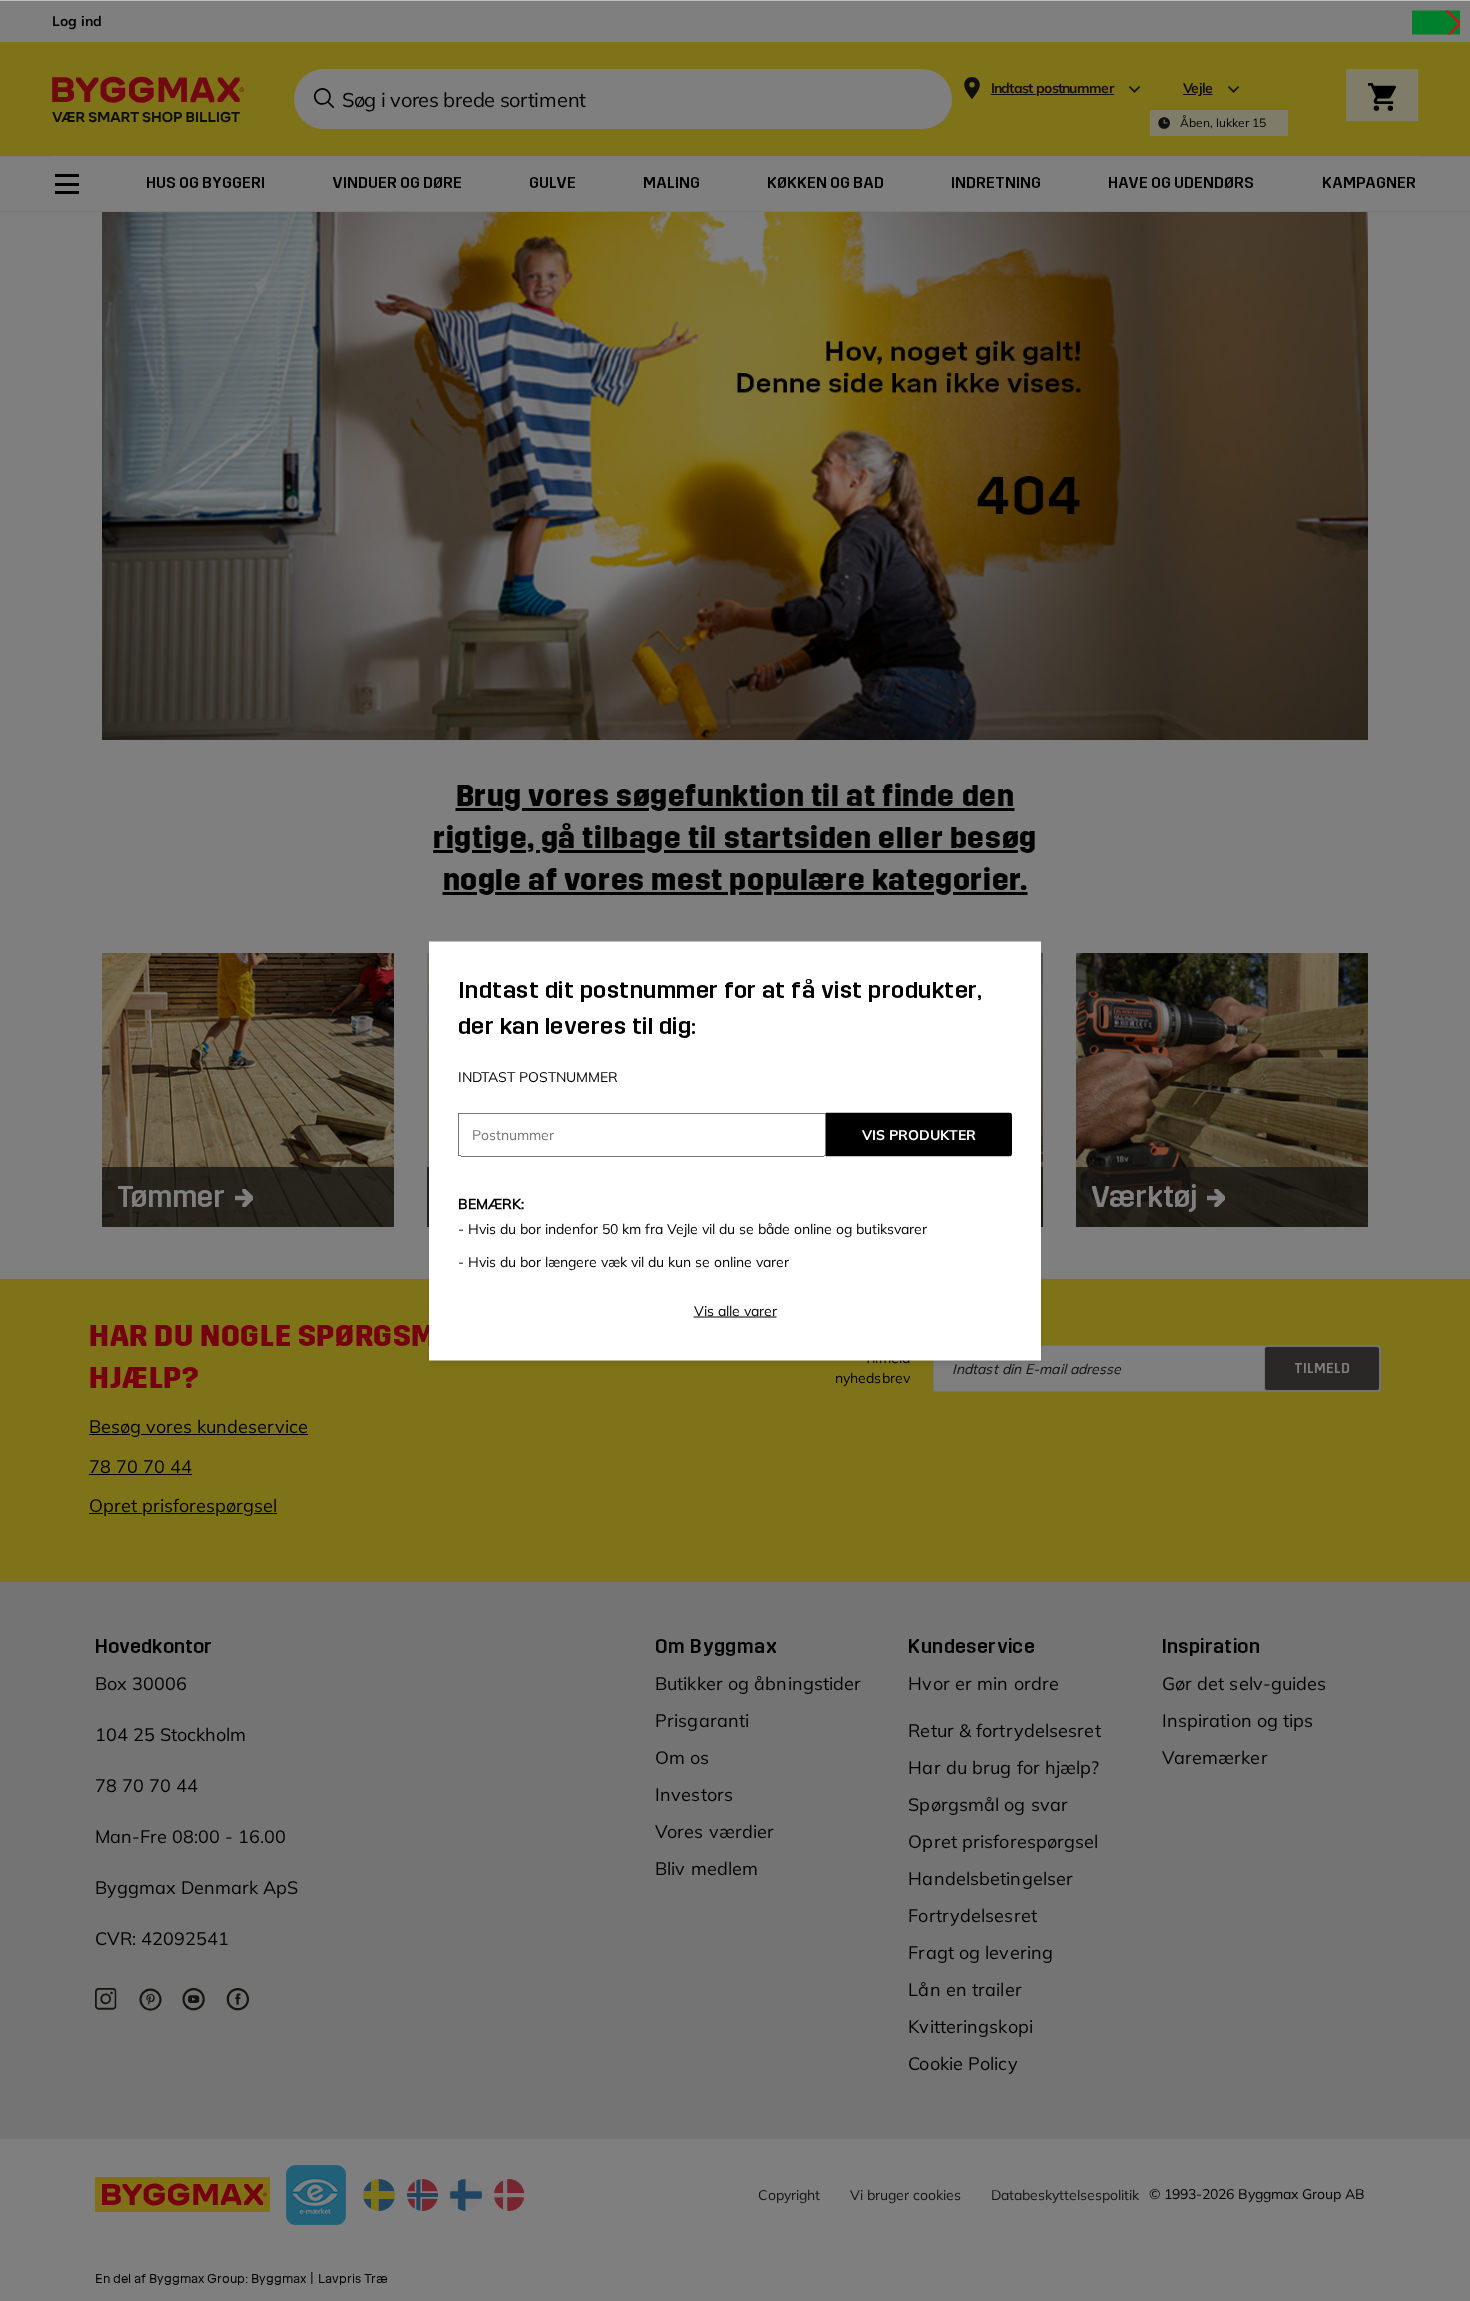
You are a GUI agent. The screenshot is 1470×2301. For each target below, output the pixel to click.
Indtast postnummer (538, 1076)
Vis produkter (919, 1134)
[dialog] (735, 1150)
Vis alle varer (735, 1310)
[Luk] (1436, 22)
